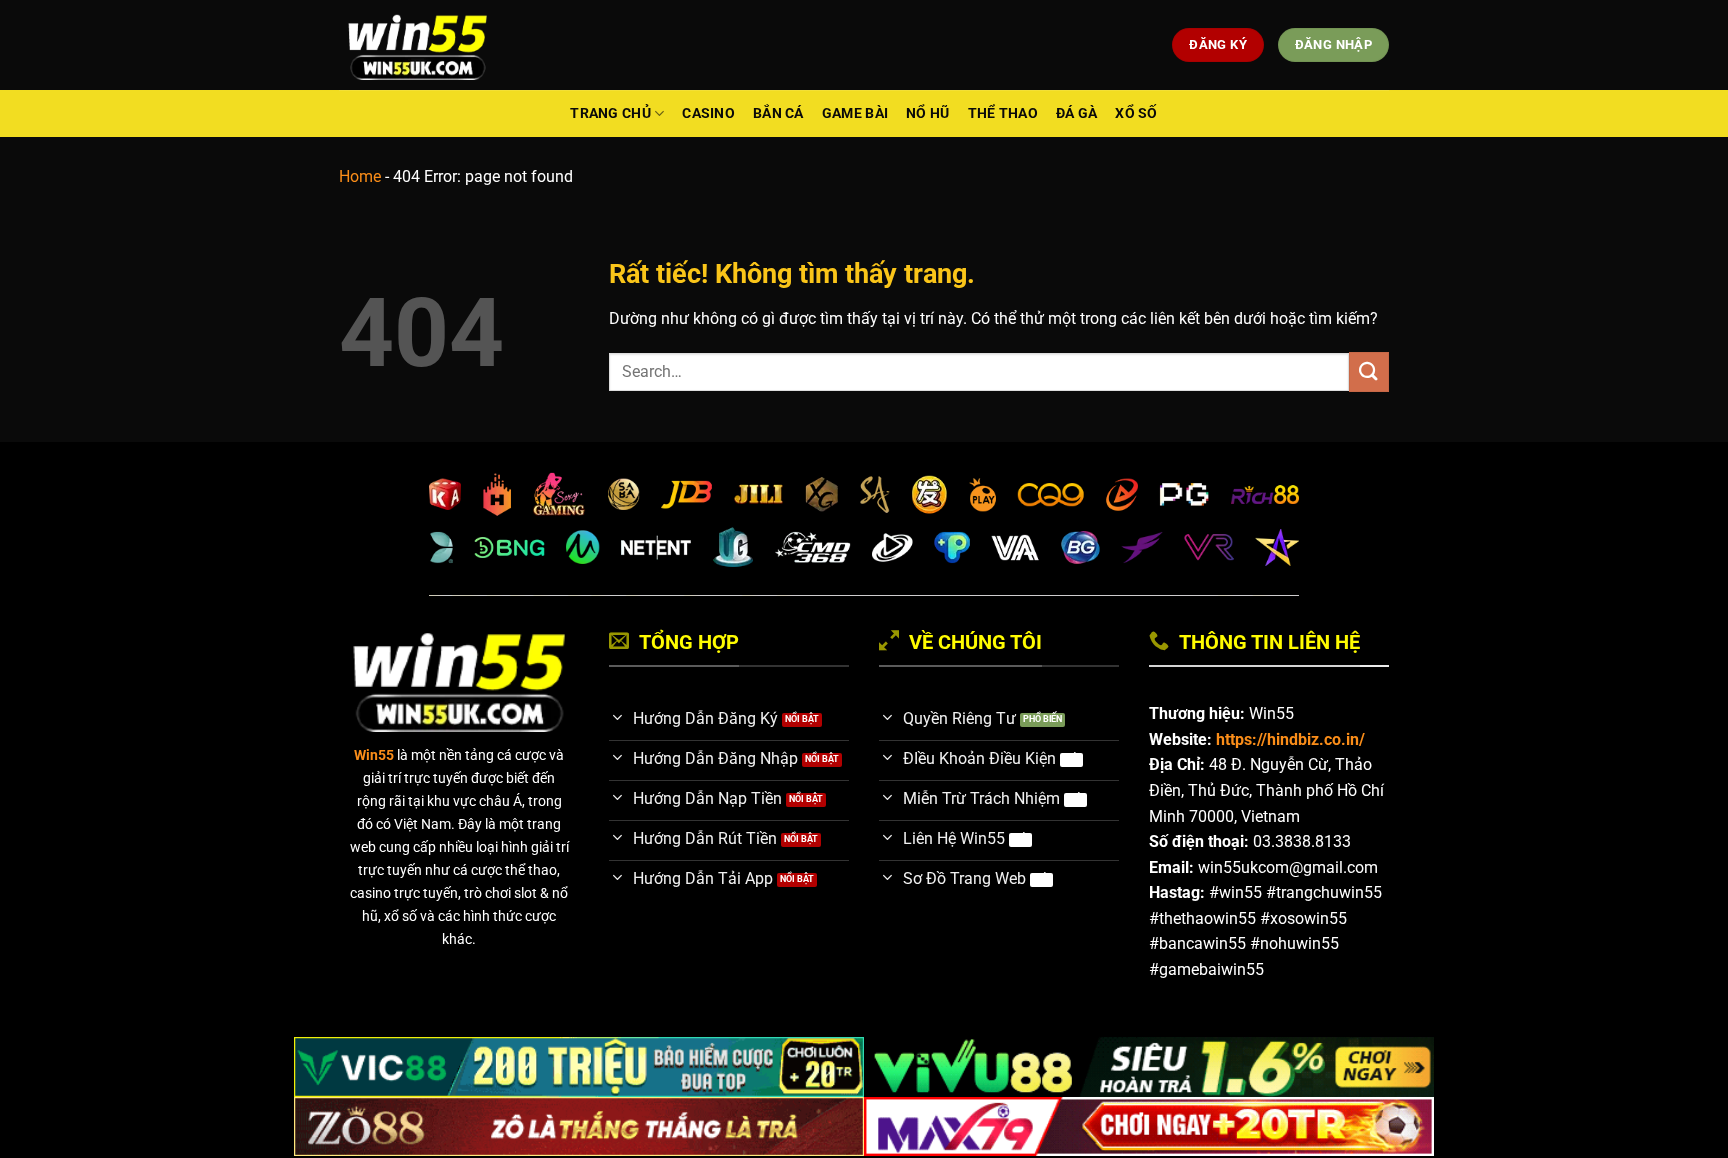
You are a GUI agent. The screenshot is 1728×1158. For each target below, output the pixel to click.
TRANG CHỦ (610, 113)
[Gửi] (1369, 371)
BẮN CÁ (778, 113)
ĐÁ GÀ (1076, 113)
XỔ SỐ (1136, 113)
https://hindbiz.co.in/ (1290, 739)
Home (360, 176)
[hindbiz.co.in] (417, 45)
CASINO (708, 113)
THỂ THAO (1003, 113)
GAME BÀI (855, 113)
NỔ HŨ (927, 113)
